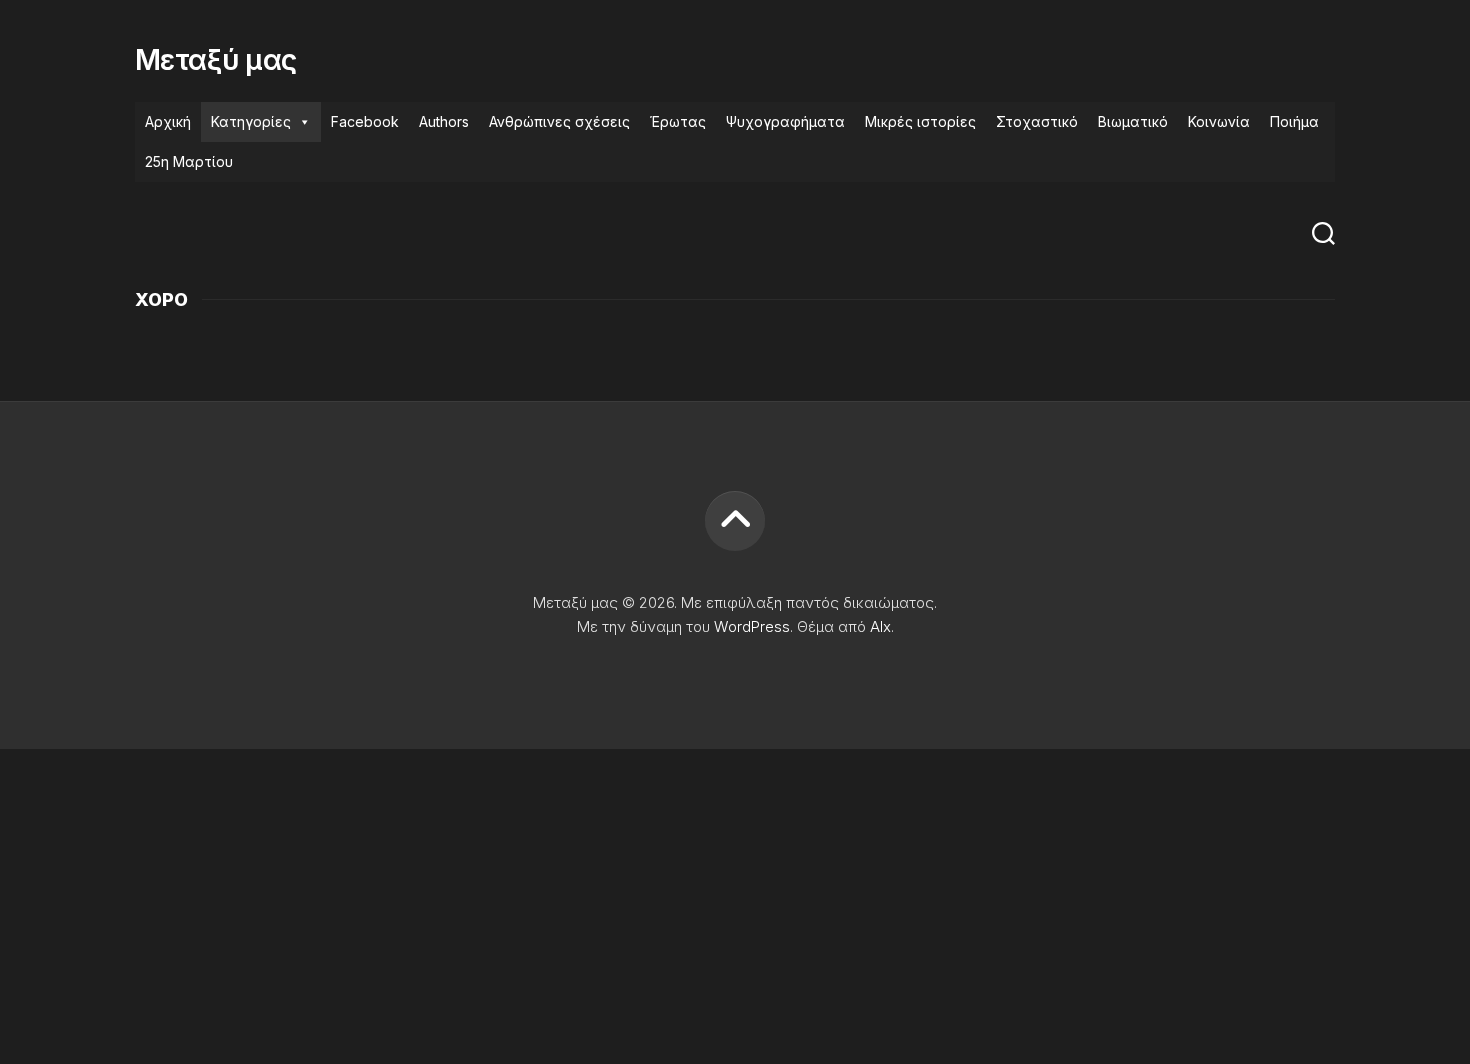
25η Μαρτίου (189, 161)
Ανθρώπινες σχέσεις (559, 121)
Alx (880, 626)
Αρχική (168, 121)
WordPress (752, 626)
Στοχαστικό (1037, 121)
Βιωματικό (1133, 121)
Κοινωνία (1219, 121)
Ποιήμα (1294, 121)
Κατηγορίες (251, 121)
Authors (444, 121)
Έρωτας (678, 121)
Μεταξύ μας (215, 60)
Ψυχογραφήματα (785, 121)
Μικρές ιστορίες (920, 121)
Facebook (365, 121)
